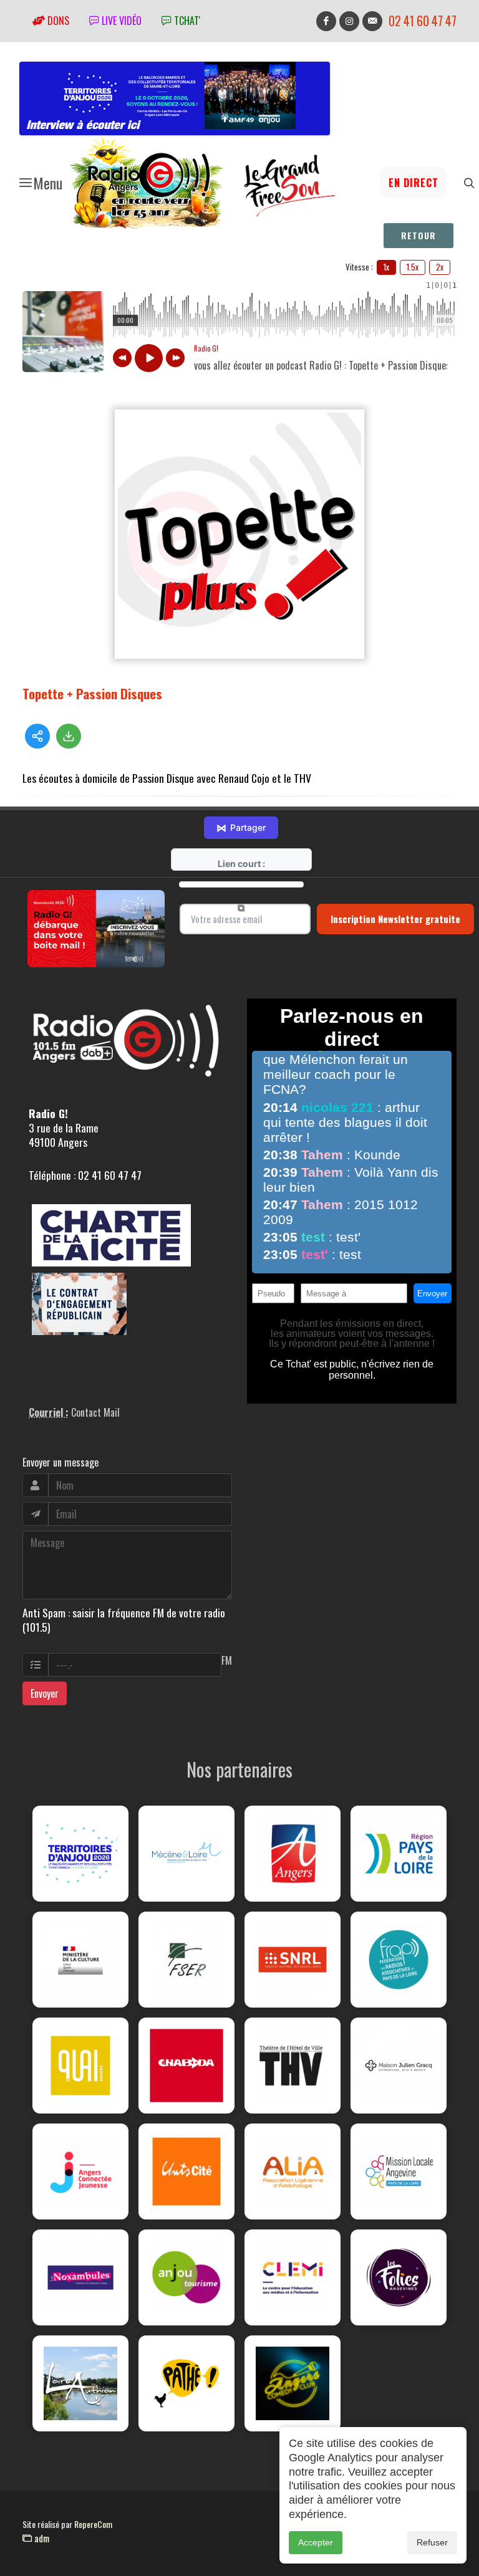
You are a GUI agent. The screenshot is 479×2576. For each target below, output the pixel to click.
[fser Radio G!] (186, 1960)
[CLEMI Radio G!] (293, 2277)
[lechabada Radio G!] (186, 2066)
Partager (241, 828)
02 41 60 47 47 (423, 21)
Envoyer (45, 1693)
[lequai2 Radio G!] (80, 2066)
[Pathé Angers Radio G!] (186, 2383)
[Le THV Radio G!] (293, 2066)
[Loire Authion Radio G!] (80, 2383)
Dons (57, 21)
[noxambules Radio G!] (80, 2277)
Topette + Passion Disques (92, 693)
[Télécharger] (69, 736)
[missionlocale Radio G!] (399, 2171)
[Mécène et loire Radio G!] (186, 1854)
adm (41, 2538)
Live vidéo (120, 21)
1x (386, 267)
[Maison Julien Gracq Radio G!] (399, 2066)
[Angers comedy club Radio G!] (293, 2383)
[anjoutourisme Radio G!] (186, 2277)
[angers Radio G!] (293, 1854)
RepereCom (93, 2524)
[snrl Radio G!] (293, 1960)
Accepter (316, 2542)
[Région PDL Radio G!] (399, 1854)
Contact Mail (95, 1412)
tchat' (186, 21)
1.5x (413, 267)
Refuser (432, 2542)
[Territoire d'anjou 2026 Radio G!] (80, 1854)
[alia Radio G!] (293, 2171)
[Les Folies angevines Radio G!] (399, 2277)
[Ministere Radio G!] (80, 1960)
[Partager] (37, 736)
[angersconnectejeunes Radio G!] (80, 2171)
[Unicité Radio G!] (186, 2171)
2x (440, 267)
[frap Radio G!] (399, 1960)
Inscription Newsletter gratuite (395, 919)
